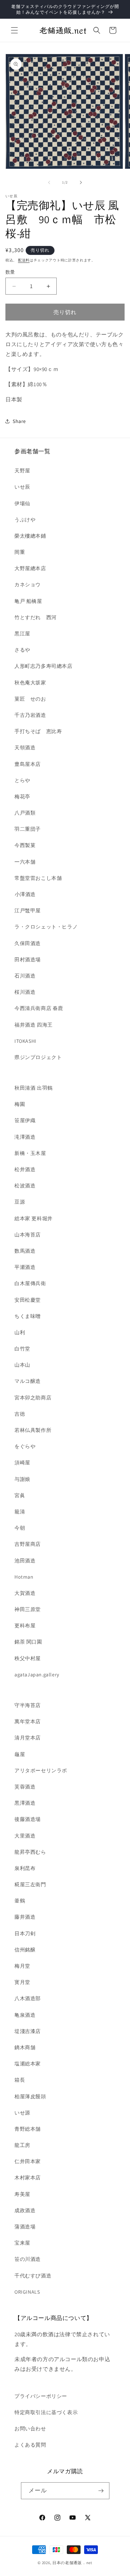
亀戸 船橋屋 (28, 601)
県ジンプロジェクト (38, 1057)
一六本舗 (25, 862)
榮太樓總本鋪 (30, 536)
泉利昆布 (25, 1868)
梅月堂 (22, 1966)
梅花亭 (22, 797)
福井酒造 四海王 (34, 1025)
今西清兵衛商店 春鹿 (39, 1008)
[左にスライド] (49, 182)
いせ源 (22, 2113)
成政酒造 (25, 2210)
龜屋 (20, 1754)
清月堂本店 (28, 1738)
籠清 (20, 1512)
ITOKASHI (25, 1041)
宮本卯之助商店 (33, 1398)
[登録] (101, 2491)
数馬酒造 (25, 1251)
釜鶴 (20, 1901)
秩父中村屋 (28, 1658)
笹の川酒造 (28, 2259)
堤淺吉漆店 (28, 2031)
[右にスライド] (81, 182)
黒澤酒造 (25, 1803)
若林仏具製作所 (33, 1430)
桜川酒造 (25, 992)
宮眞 (20, 1495)
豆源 (20, 1202)
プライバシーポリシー (41, 2396)
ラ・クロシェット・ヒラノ (46, 927)
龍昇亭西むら (30, 1852)
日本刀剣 (25, 1933)
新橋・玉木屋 (30, 1153)
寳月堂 (22, 1982)
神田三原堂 (28, 1609)
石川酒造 (25, 976)
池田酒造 (25, 1561)
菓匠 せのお (30, 699)
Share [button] (19, 421)
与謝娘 (22, 1479)
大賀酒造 (25, 1593)
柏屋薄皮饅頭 (30, 2096)
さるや (22, 650)
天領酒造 (25, 747)
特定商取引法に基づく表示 (46, 2412)
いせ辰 (22, 487)
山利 (20, 1332)
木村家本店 (28, 2178)
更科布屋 (25, 1626)
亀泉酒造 (25, 2015)
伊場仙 (22, 503)
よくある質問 (30, 2445)
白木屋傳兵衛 (30, 1283)
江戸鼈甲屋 (28, 910)
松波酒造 (25, 1186)
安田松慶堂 (28, 1300)
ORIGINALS (27, 2292)
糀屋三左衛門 (30, 1884)
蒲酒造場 (25, 2227)
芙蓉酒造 (25, 1787)
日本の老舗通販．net (72, 2563)
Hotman (24, 1577)
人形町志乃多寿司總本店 (44, 666)
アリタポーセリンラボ (41, 1770)
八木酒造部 (28, 1998)
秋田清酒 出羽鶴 (34, 1088)
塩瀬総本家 (28, 2064)
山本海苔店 (28, 1235)
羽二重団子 (28, 829)
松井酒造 (25, 1169)
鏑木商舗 (25, 2047)
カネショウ (28, 585)
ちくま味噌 (28, 1316)
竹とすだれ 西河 (36, 617)
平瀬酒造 (25, 1267)
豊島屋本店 (28, 764)
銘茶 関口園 (28, 1642)
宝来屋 (22, 2243)
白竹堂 (22, 1349)
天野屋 (22, 471)
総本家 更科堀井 (34, 1218)
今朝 (20, 1528)
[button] (14, 30)
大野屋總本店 (30, 568)
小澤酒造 (25, 894)
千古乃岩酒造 (30, 715)
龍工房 (22, 2145)
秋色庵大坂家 (30, 683)
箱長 (20, 2080)
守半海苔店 (28, 1705)
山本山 (22, 1365)
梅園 (20, 1104)
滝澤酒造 (25, 1137)
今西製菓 (25, 845)
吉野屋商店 (28, 1544)
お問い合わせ (30, 2429)
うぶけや (25, 520)
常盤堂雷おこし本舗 (38, 878)
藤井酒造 (25, 1917)
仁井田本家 (28, 2161)
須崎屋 (22, 1463)
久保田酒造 (28, 943)
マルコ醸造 (28, 1381)
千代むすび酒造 (33, 2276)
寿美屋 (22, 2194)
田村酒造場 (28, 960)
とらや (22, 780)
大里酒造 (25, 1836)
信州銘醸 (25, 1950)
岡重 (20, 552)
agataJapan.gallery (37, 1675)
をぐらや (25, 1446)
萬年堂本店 (28, 1721)
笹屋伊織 (25, 1120)
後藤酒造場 (28, 1819)
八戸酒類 (25, 813)
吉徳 (20, 1414)
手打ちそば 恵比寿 (38, 731)
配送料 (24, 260)
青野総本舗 (28, 2129)
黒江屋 (22, 634)
